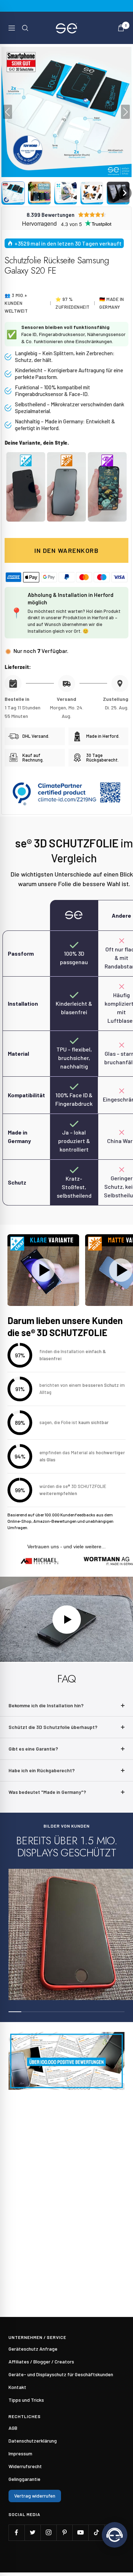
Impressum (20, 2453)
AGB (13, 2428)
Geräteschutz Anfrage (33, 2349)
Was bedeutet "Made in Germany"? (47, 1792)
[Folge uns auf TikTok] (96, 2533)
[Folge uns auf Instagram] (48, 2533)
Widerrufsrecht (25, 2466)
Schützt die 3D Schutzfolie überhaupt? (53, 1727)
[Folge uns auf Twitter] (32, 2533)
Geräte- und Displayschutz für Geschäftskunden (61, 2374)
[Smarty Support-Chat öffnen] (115, 2535)
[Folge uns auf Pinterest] (64, 2533)
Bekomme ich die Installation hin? (46, 1705)
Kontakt (17, 2387)
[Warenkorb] (121, 28)
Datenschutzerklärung (33, 2441)
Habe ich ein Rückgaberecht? (42, 1770)
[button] (13, 193)
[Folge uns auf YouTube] (80, 2533)
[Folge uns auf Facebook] (16, 2533)
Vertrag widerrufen (35, 2496)
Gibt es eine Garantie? (33, 1749)
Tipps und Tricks (26, 2400)
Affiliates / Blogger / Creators (41, 2361)
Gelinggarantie (24, 2479)
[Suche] (25, 28)
